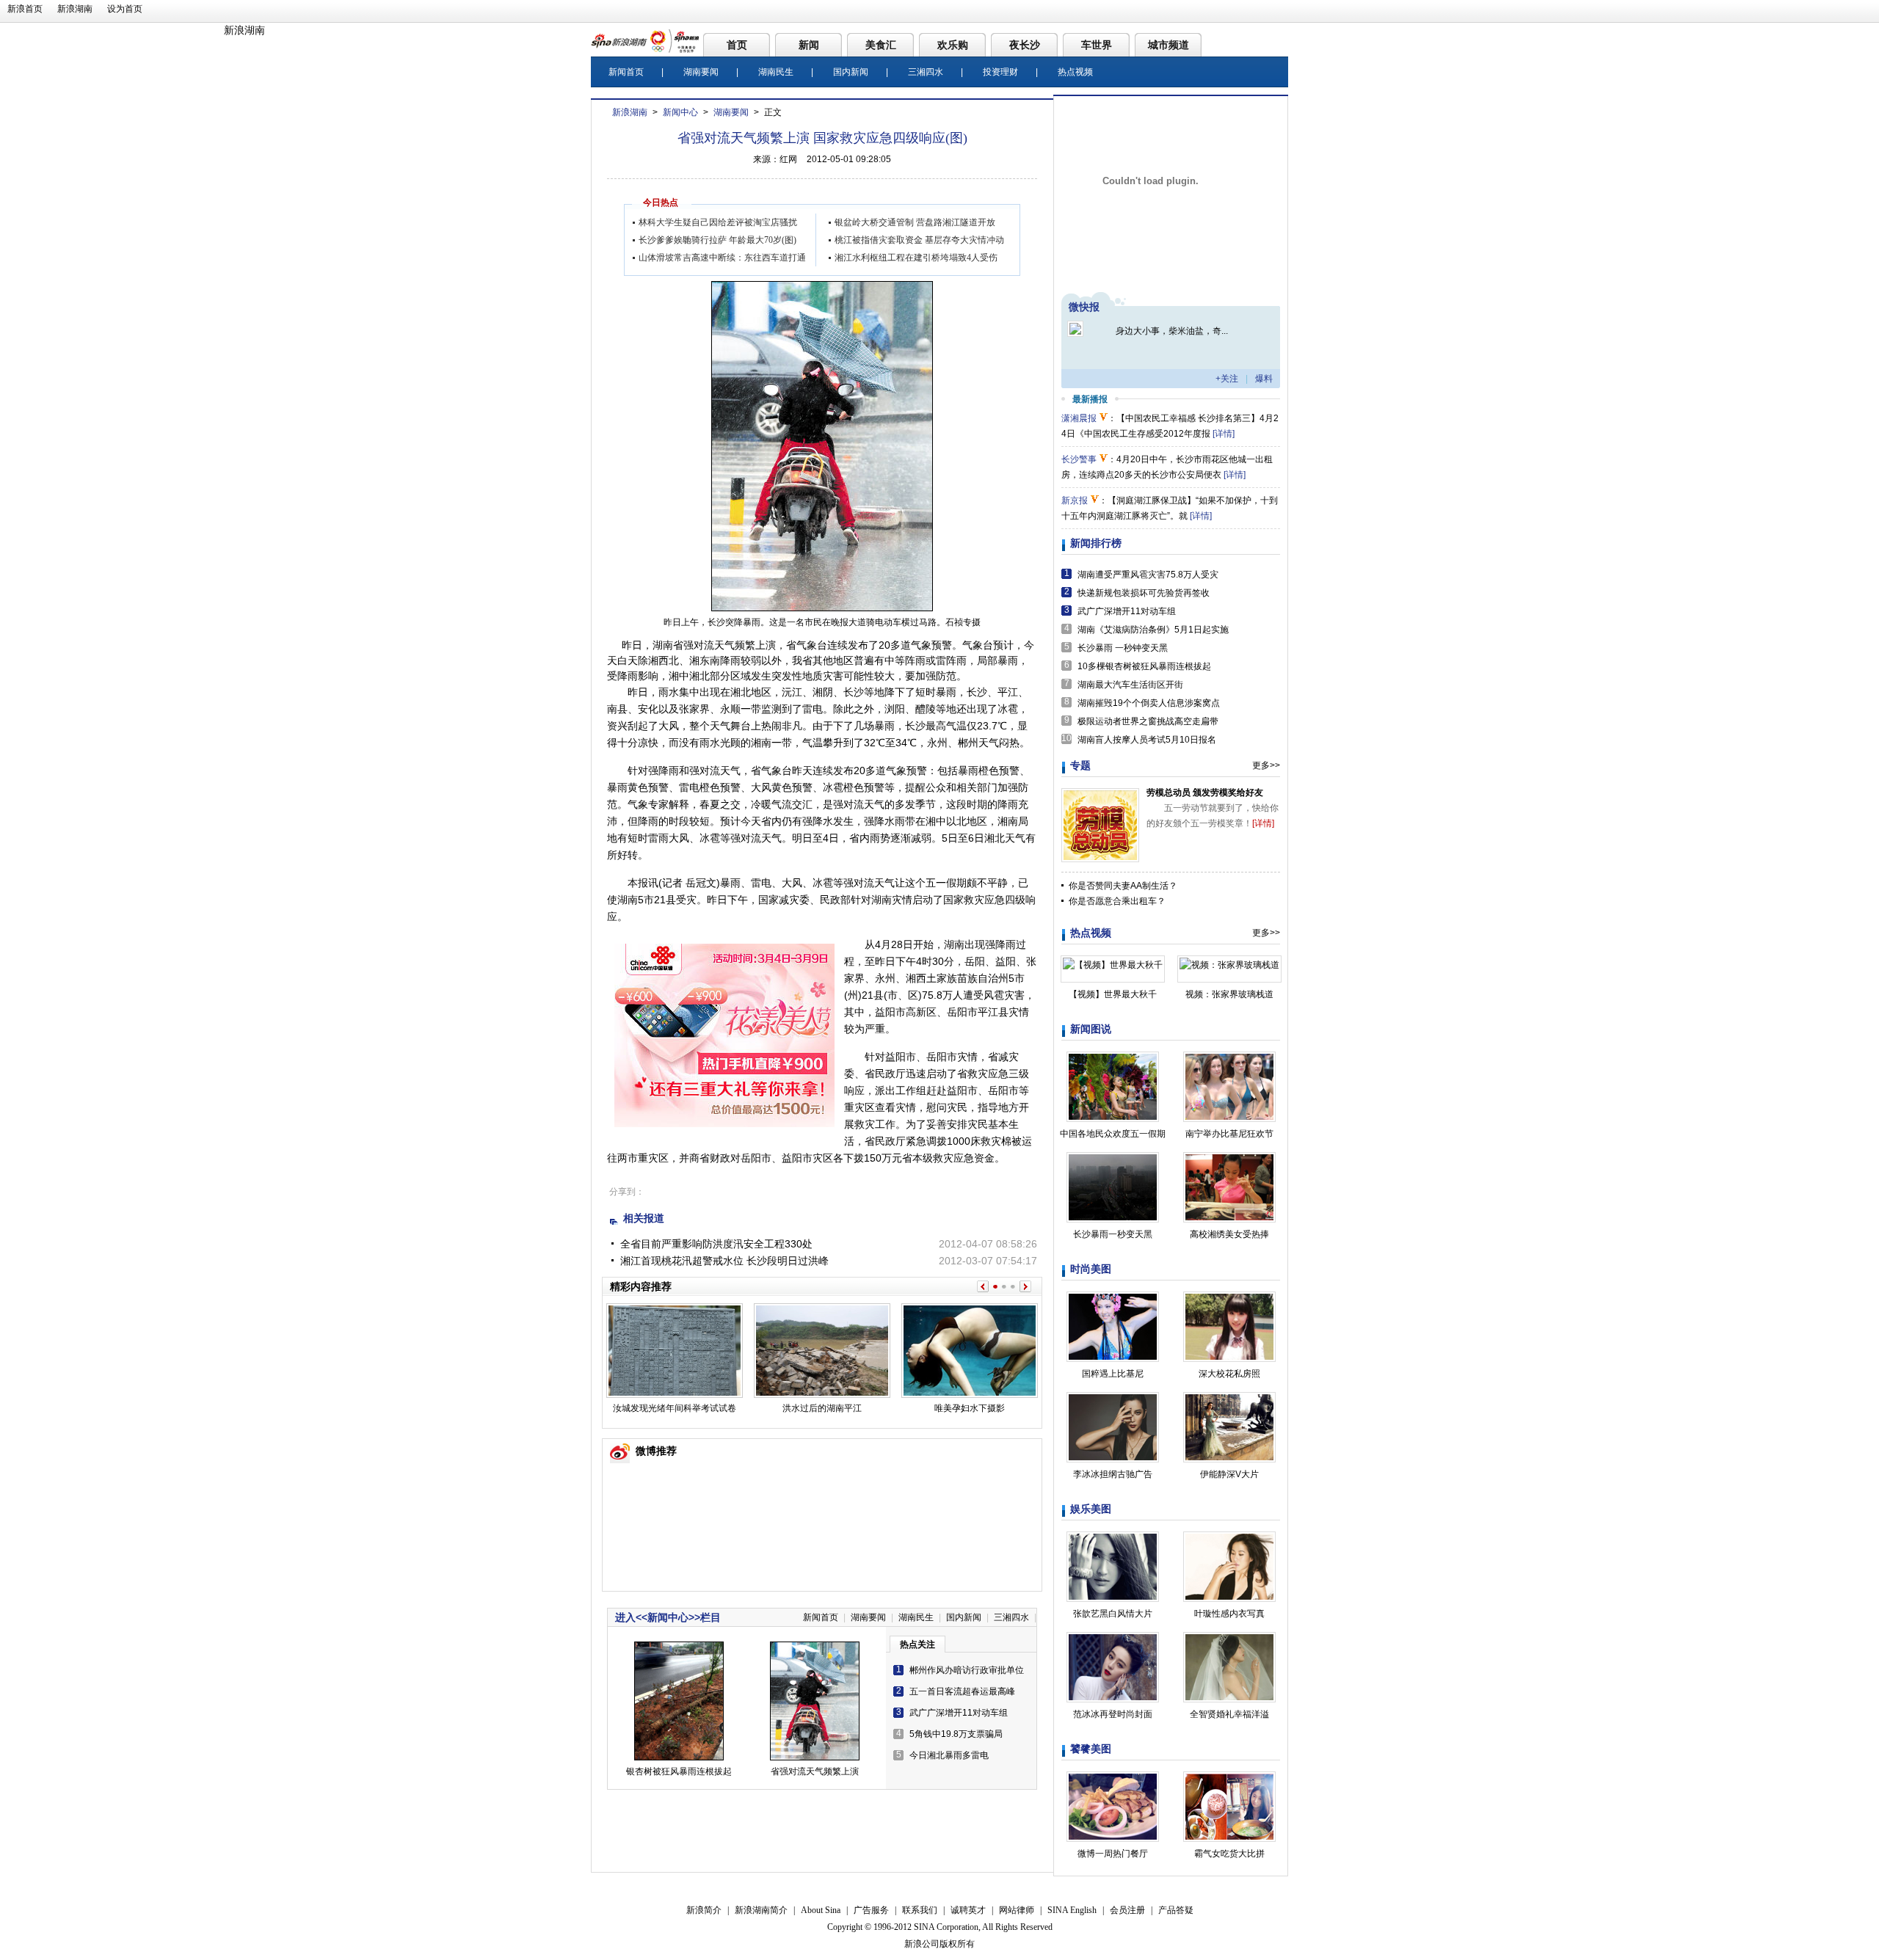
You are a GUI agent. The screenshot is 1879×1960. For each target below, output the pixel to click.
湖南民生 (776, 72)
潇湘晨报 (1079, 418)
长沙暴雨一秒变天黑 (1113, 1234)
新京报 (1075, 500)
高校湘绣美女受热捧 (1229, 1234)
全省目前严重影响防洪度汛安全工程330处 (716, 1244)
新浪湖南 (75, 9)
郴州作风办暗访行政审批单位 (967, 1670)
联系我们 (920, 1910)
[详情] (1224, 434)
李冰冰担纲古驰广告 (1113, 1474)
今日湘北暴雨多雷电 (949, 1755)
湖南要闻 (701, 72)
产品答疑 (1176, 1910)
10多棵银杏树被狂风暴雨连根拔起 (1144, 666)
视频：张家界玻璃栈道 (1229, 994)
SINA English (1072, 1910)
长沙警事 (1079, 459)
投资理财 (1000, 72)
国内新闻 (851, 72)
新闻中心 (680, 112)
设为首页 (125, 9)
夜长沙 (1025, 45)
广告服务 (871, 1910)
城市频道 (1169, 45)
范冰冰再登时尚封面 (1113, 1714)
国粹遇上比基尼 (1113, 1374)
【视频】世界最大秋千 (1113, 994)
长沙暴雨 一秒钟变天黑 (1123, 648)
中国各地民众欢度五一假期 (1113, 1134)
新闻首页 (626, 72)
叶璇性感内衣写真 (1229, 1614)
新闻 (809, 45)
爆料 (1264, 379)
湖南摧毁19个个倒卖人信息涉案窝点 (1149, 703)
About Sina (821, 1910)
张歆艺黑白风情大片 (1113, 1614)
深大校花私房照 (1229, 1374)
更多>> (1266, 765)
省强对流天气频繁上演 (815, 1771)
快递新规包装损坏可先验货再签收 (1144, 593)
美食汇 (881, 45)
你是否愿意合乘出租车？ (1117, 901)
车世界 (1097, 45)
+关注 (1227, 379)
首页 (737, 45)
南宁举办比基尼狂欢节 (1229, 1134)
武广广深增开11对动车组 (959, 1713)
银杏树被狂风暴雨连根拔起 (679, 1771)
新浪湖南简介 (761, 1910)
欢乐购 (953, 45)
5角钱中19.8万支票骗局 (956, 1734)
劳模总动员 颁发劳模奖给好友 (1205, 793)
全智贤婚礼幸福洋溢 (1229, 1714)
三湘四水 (926, 72)
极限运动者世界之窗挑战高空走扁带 (1148, 721)
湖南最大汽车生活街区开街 (1130, 685)
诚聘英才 (968, 1910)
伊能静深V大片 (1229, 1474)
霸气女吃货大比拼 (1229, 1854)
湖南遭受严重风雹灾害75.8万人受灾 (1148, 575)
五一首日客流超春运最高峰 (962, 1691)
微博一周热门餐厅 (1113, 1854)
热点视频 (1075, 72)
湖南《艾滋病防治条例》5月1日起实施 (1153, 630)
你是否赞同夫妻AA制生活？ (1123, 886)
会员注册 (1127, 1910)
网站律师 (1017, 1910)
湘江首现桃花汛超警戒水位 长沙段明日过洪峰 (724, 1261)
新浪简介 (704, 1910)
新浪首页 (25, 9)
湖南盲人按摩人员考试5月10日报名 (1147, 740)
